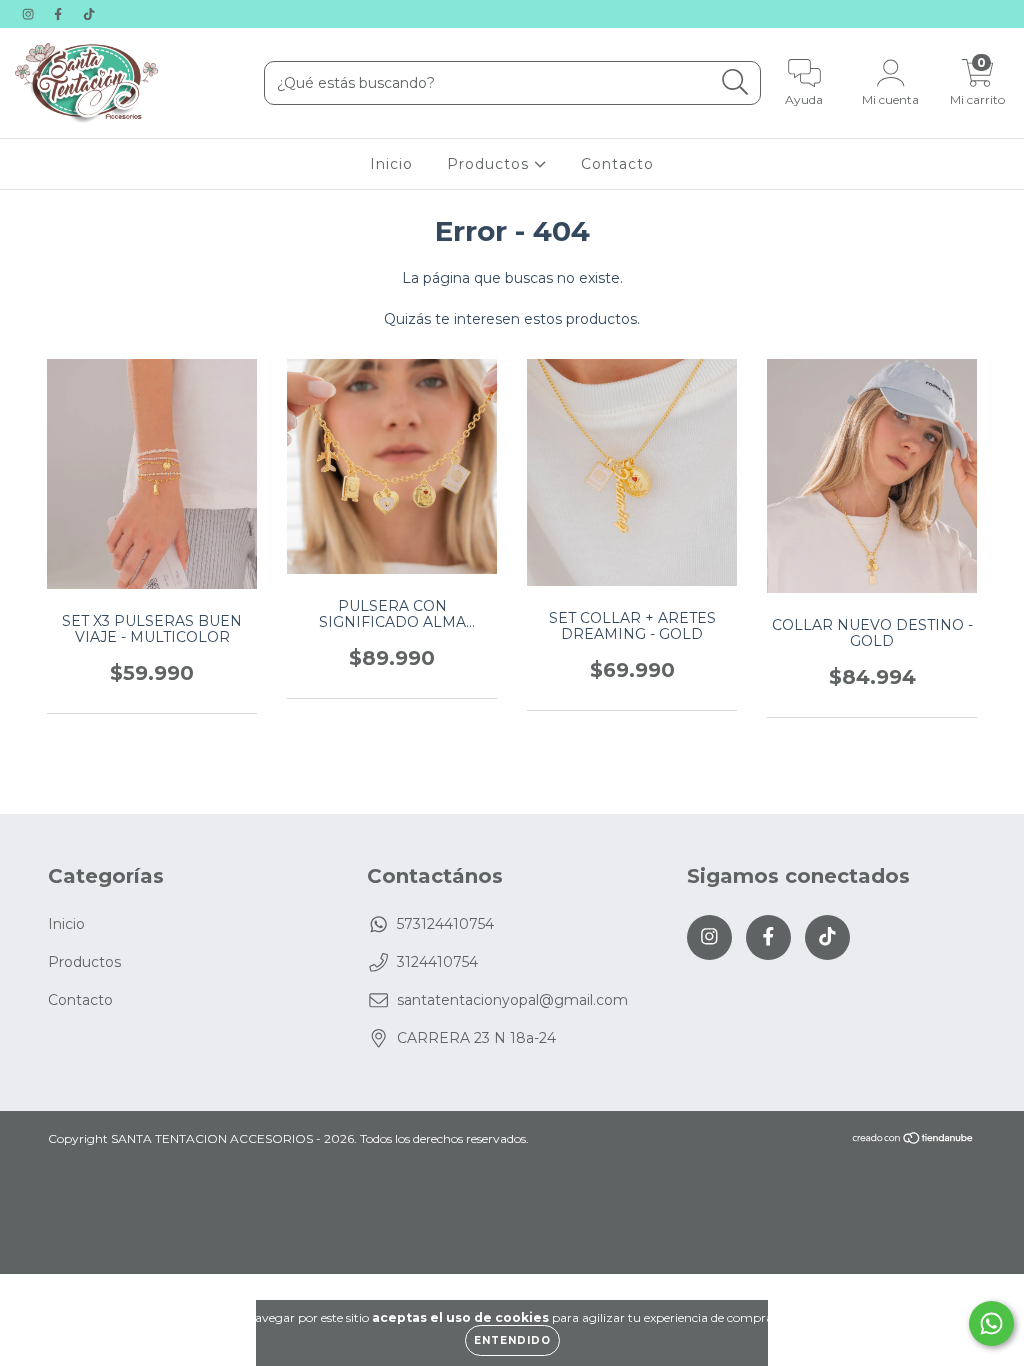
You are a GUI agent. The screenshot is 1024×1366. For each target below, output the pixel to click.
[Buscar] (735, 82)
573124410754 (445, 924)
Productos (490, 164)
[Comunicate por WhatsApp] (991, 1323)
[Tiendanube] (913, 1140)
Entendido (512, 1340)
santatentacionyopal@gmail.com (512, 1000)
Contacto (617, 164)
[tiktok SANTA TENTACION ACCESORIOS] (89, 14)
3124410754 (437, 962)
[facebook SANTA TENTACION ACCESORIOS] (60, 14)
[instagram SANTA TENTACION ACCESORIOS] (30, 14)
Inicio (391, 164)
